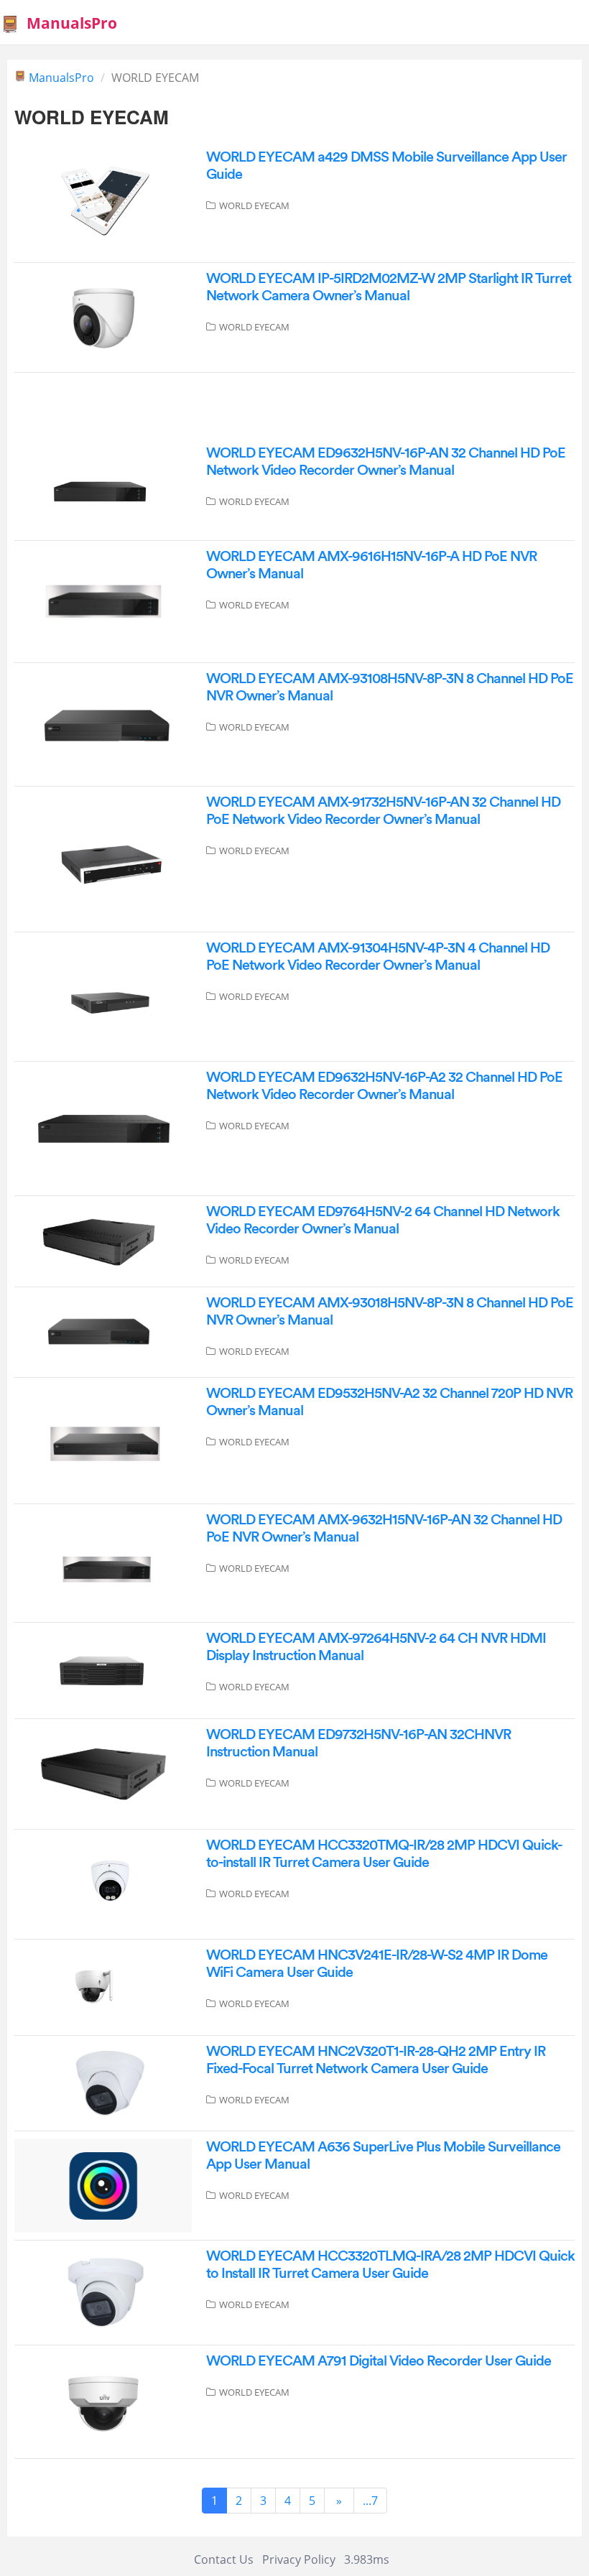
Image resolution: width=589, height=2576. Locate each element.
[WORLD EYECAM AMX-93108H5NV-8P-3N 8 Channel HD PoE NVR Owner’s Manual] (103, 723)
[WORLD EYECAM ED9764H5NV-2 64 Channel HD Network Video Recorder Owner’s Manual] (103, 1241)
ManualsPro (72, 23)
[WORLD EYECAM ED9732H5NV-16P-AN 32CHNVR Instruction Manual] (103, 1773)
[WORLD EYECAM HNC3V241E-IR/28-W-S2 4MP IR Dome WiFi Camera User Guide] (103, 1986)
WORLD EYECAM (254, 205)
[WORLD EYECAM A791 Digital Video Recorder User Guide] (103, 2401)
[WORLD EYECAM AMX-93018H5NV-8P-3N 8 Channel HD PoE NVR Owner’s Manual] (103, 1331)
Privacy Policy (299, 2559)
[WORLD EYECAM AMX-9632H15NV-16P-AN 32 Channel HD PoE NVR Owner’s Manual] (103, 1562)
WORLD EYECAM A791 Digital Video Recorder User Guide (379, 2361)
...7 (370, 2501)
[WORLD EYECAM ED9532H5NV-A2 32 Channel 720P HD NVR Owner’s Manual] (103, 1440)
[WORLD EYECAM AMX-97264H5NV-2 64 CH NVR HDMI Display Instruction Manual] (103, 1669)
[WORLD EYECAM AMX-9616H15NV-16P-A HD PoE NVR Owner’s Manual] (103, 601)
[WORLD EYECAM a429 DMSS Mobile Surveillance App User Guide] (103, 201)
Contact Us (224, 2559)
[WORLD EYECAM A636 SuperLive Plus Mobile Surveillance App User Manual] (103, 2184)
